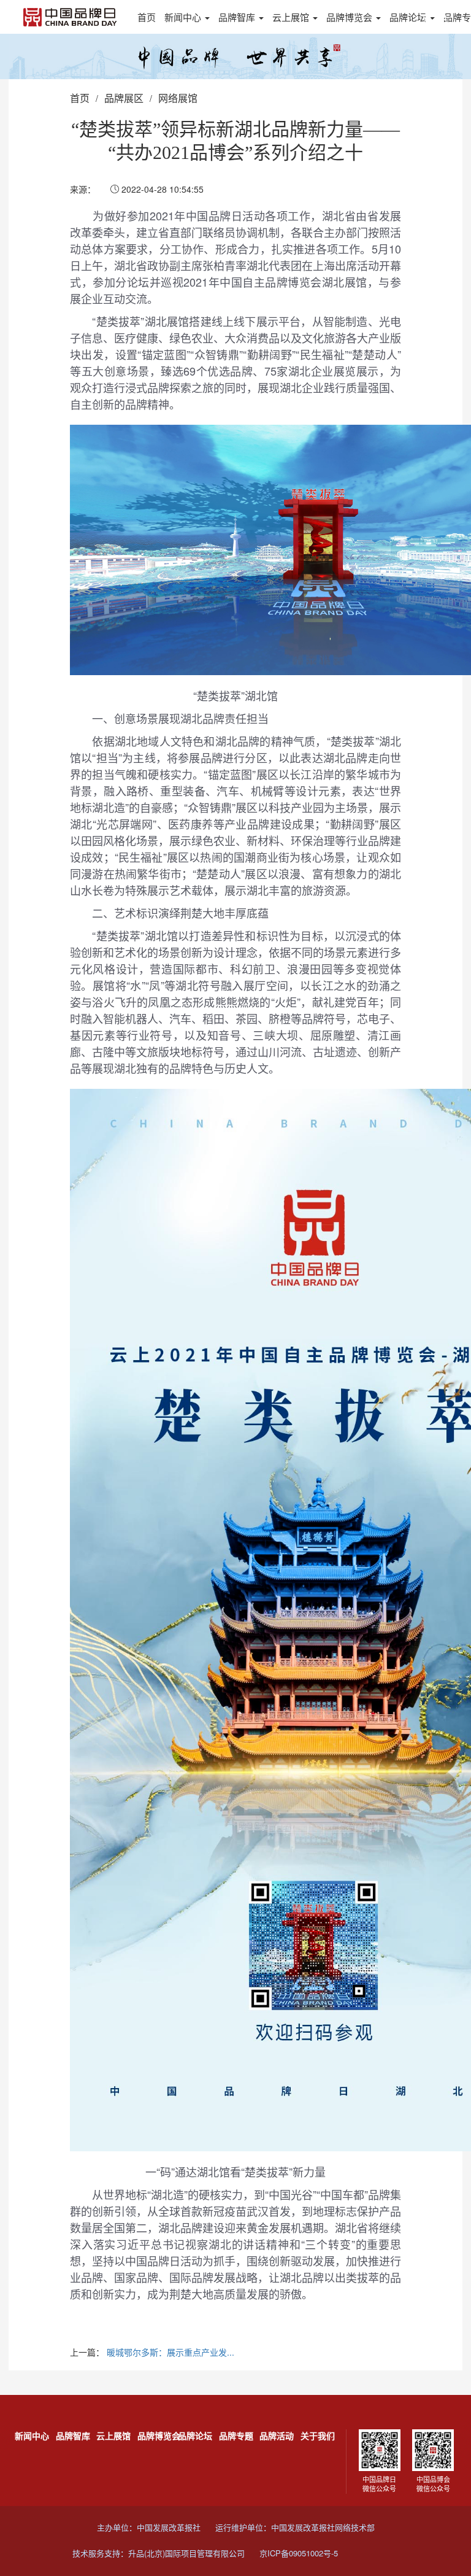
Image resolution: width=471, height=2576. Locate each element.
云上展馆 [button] (292, 17)
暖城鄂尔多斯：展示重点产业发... (170, 2352)
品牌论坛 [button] (409, 17)
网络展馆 (178, 98)
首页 (147, 17)
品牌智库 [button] (238, 17)
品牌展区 (124, 98)
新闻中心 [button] (184, 17)
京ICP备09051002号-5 (299, 2553)
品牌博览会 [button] (350, 17)
